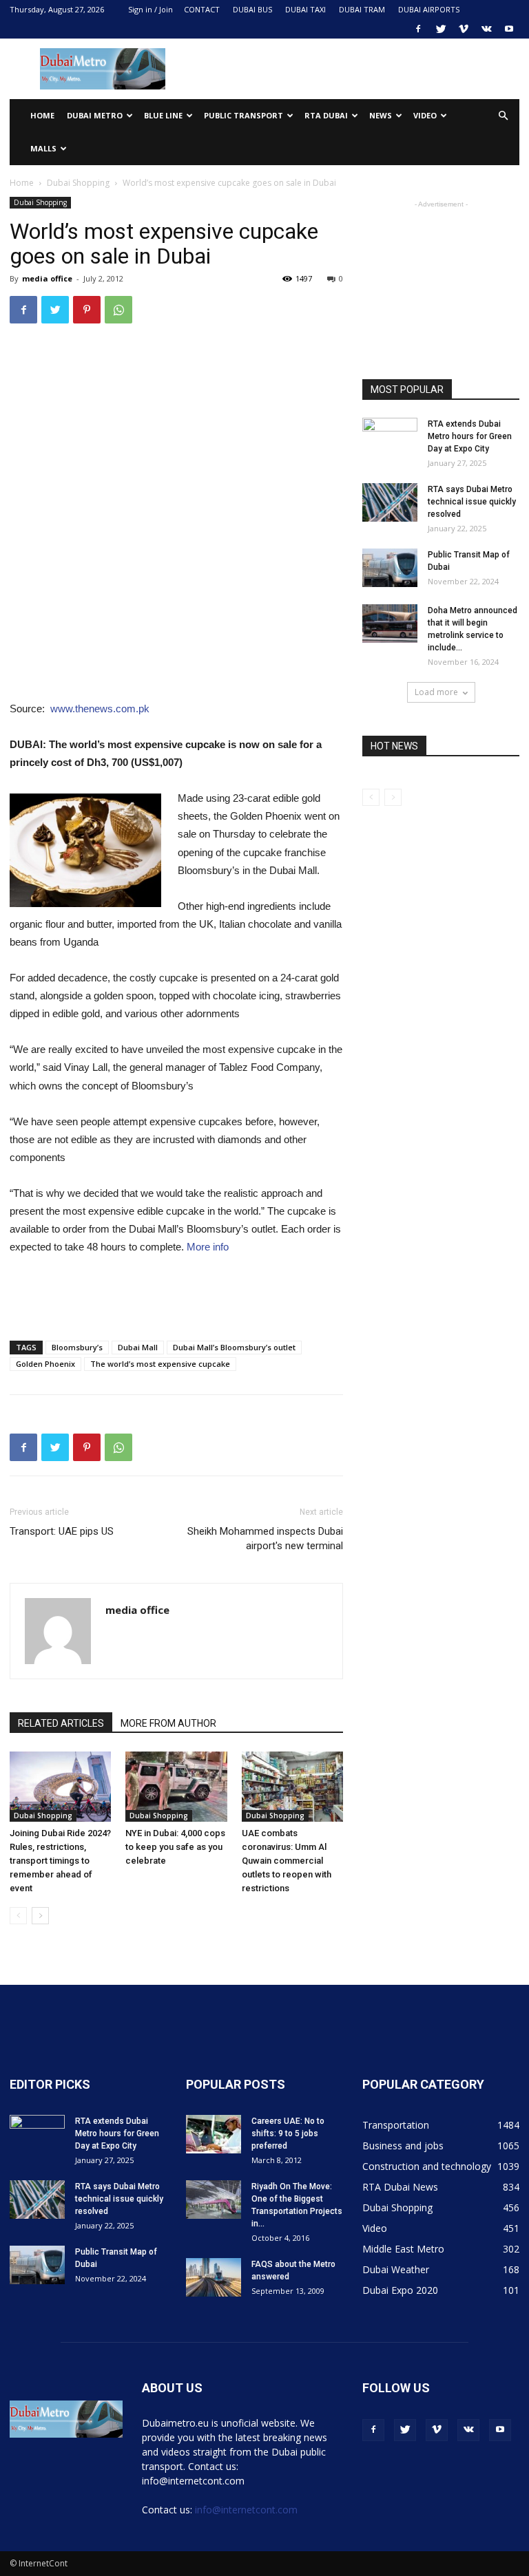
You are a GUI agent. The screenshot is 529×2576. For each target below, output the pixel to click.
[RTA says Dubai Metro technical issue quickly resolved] (390, 502)
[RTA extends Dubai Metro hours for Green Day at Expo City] (390, 437)
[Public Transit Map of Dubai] (390, 568)
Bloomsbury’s (77, 1347)
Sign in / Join (151, 9)
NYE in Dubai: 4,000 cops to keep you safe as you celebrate (175, 1847)
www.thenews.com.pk (100, 709)
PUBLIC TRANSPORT (243, 115)
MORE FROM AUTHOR (168, 1723)
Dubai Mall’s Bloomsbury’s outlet (234, 1347)
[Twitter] (441, 29)
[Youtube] (509, 29)
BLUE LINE (163, 115)
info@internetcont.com (246, 2510)
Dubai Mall (138, 1347)
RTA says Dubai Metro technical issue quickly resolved (472, 502)
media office (47, 278)
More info (208, 1247)
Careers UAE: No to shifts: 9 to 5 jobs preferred (288, 2133)
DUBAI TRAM (362, 9)
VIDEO (425, 115)
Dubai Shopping (78, 183)
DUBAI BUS (252, 9)
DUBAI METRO (95, 115)
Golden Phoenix (45, 1364)
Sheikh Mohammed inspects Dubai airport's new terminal (265, 1539)
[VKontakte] (486, 29)
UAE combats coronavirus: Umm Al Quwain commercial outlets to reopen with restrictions (287, 1861)
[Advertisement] (357, 69)
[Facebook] (418, 29)
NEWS (381, 115)
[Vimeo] (464, 29)
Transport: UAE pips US (62, 1531)
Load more (436, 692)
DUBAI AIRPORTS (429, 9)
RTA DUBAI (326, 115)
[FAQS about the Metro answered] (214, 2277)
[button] (503, 116)
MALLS (43, 148)
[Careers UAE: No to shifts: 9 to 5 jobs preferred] (214, 2134)
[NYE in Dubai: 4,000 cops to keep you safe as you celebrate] (176, 1786)
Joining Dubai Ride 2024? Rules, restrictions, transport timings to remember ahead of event (60, 1861)
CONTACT (202, 9)
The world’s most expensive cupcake (160, 1364)
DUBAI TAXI (305, 9)
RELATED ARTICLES (61, 1723)
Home (42, 115)
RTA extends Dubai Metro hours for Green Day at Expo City (470, 436)
